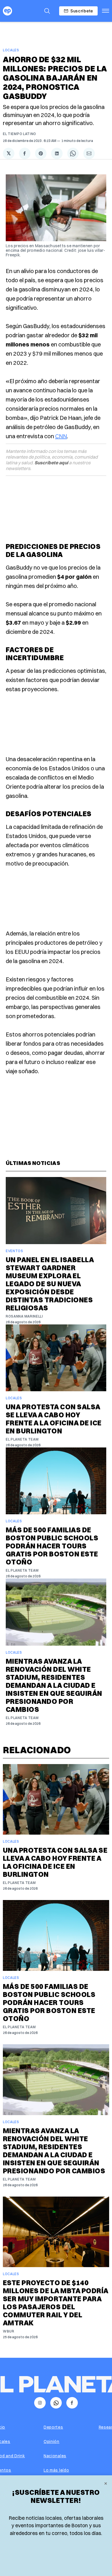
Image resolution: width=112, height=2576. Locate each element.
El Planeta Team (22, 1439)
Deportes (53, 2427)
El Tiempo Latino (20, 134)
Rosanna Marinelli (24, 1316)
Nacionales (55, 2456)
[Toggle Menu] (106, 11)
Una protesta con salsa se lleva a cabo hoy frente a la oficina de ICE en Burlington (54, 1419)
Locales (11, 50)
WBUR (9, 2331)
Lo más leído (56, 2470)
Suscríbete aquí (51, 463)
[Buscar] (47, 11)
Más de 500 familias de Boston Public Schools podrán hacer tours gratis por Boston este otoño (52, 1546)
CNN (61, 436)
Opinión (52, 2441)
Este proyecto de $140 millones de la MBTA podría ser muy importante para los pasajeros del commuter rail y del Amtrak (55, 2303)
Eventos (15, 1251)
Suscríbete (82, 11)
